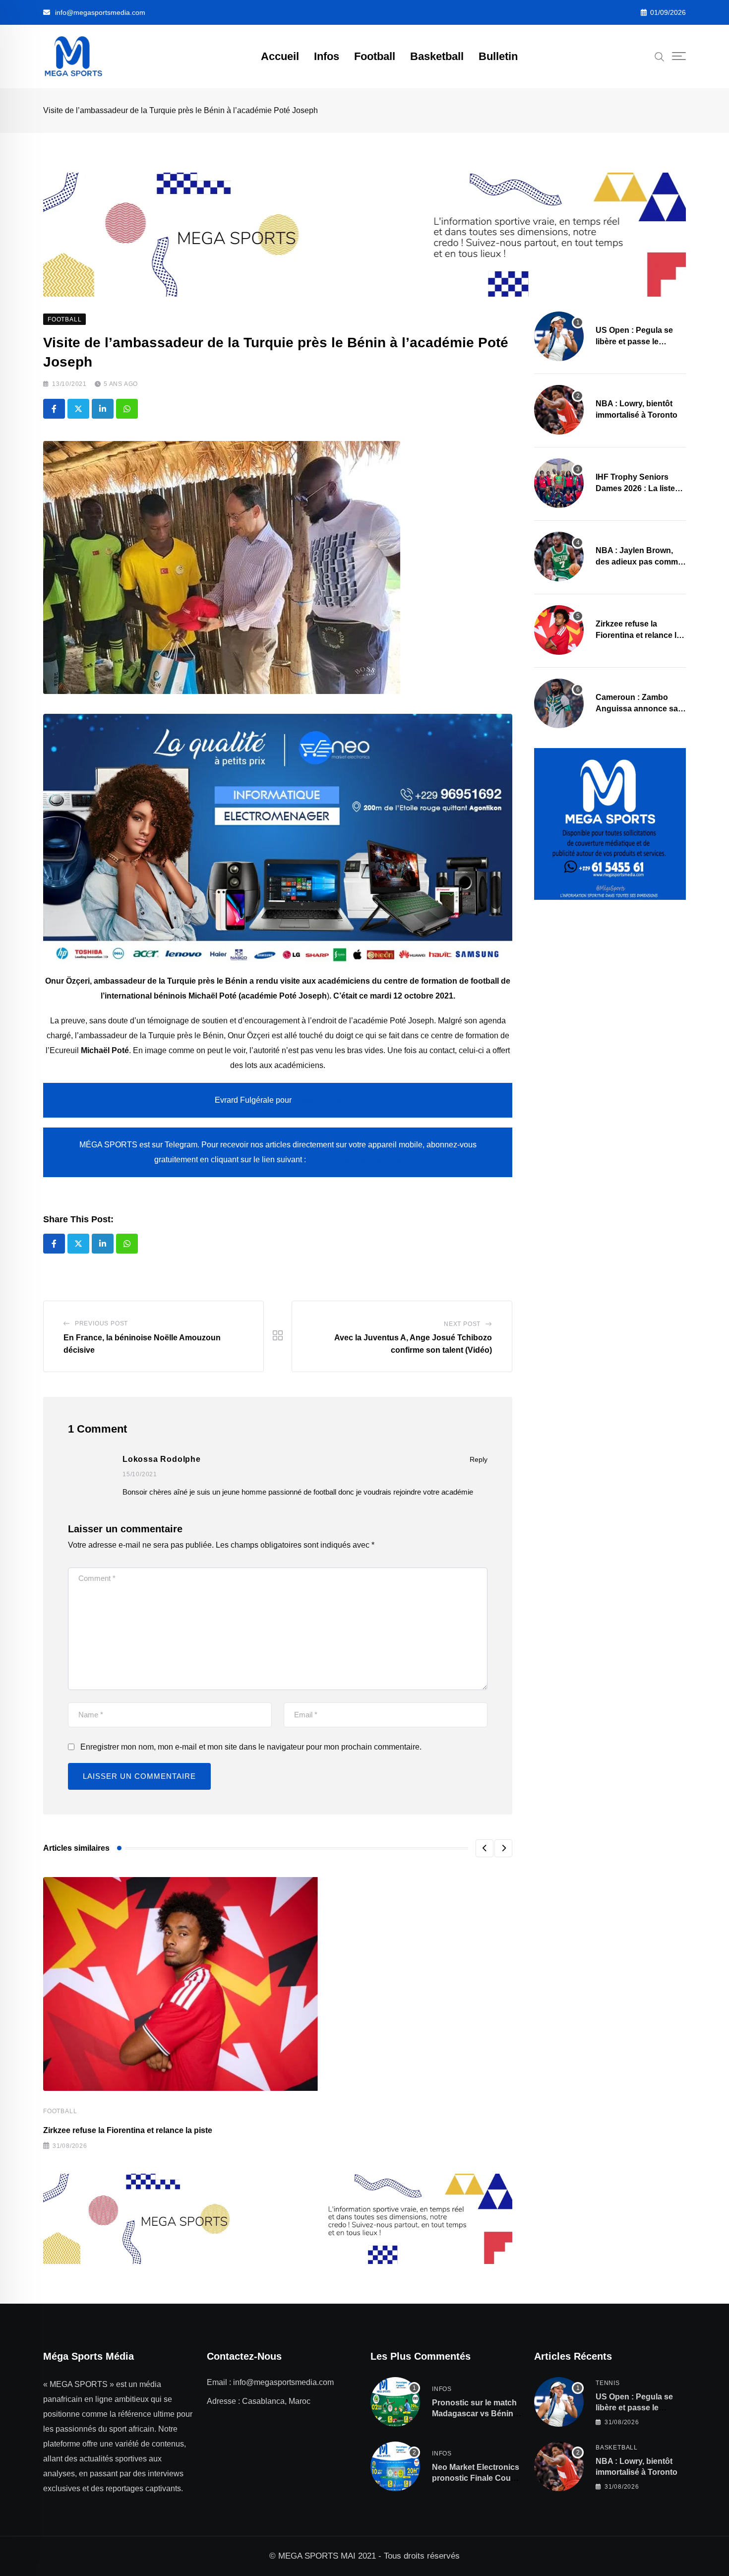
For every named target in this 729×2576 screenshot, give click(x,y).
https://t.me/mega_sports (355, 1160)
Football (375, 56)
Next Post (462, 1324)
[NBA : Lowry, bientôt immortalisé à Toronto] (559, 410)
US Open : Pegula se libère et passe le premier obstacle (634, 341)
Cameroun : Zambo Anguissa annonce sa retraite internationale (637, 708)
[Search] (660, 56)
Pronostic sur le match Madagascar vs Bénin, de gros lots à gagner (474, 2414)
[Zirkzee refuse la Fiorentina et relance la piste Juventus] (559, 630)
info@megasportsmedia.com (100, 12)
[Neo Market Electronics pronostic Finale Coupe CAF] (395, 2466)
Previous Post (101, 1323)
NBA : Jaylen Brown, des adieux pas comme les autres (639, 562)
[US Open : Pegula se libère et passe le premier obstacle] (559, 336)
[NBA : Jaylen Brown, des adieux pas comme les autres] (559, 557)
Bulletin (498, 56)
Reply (479, 1459)
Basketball (437, 56)
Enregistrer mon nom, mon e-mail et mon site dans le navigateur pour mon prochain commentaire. (251, 1747)
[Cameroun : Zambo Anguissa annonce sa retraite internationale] (559, 703)
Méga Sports (317, 1100)
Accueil (280, 56)
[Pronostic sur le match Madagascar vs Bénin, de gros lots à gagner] (395, 2402)
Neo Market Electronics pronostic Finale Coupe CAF (476, 2478)
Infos (327, 56)
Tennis (608, 2383)
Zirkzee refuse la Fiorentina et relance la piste (128, 2130)
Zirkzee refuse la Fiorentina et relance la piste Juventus (638, 635)
